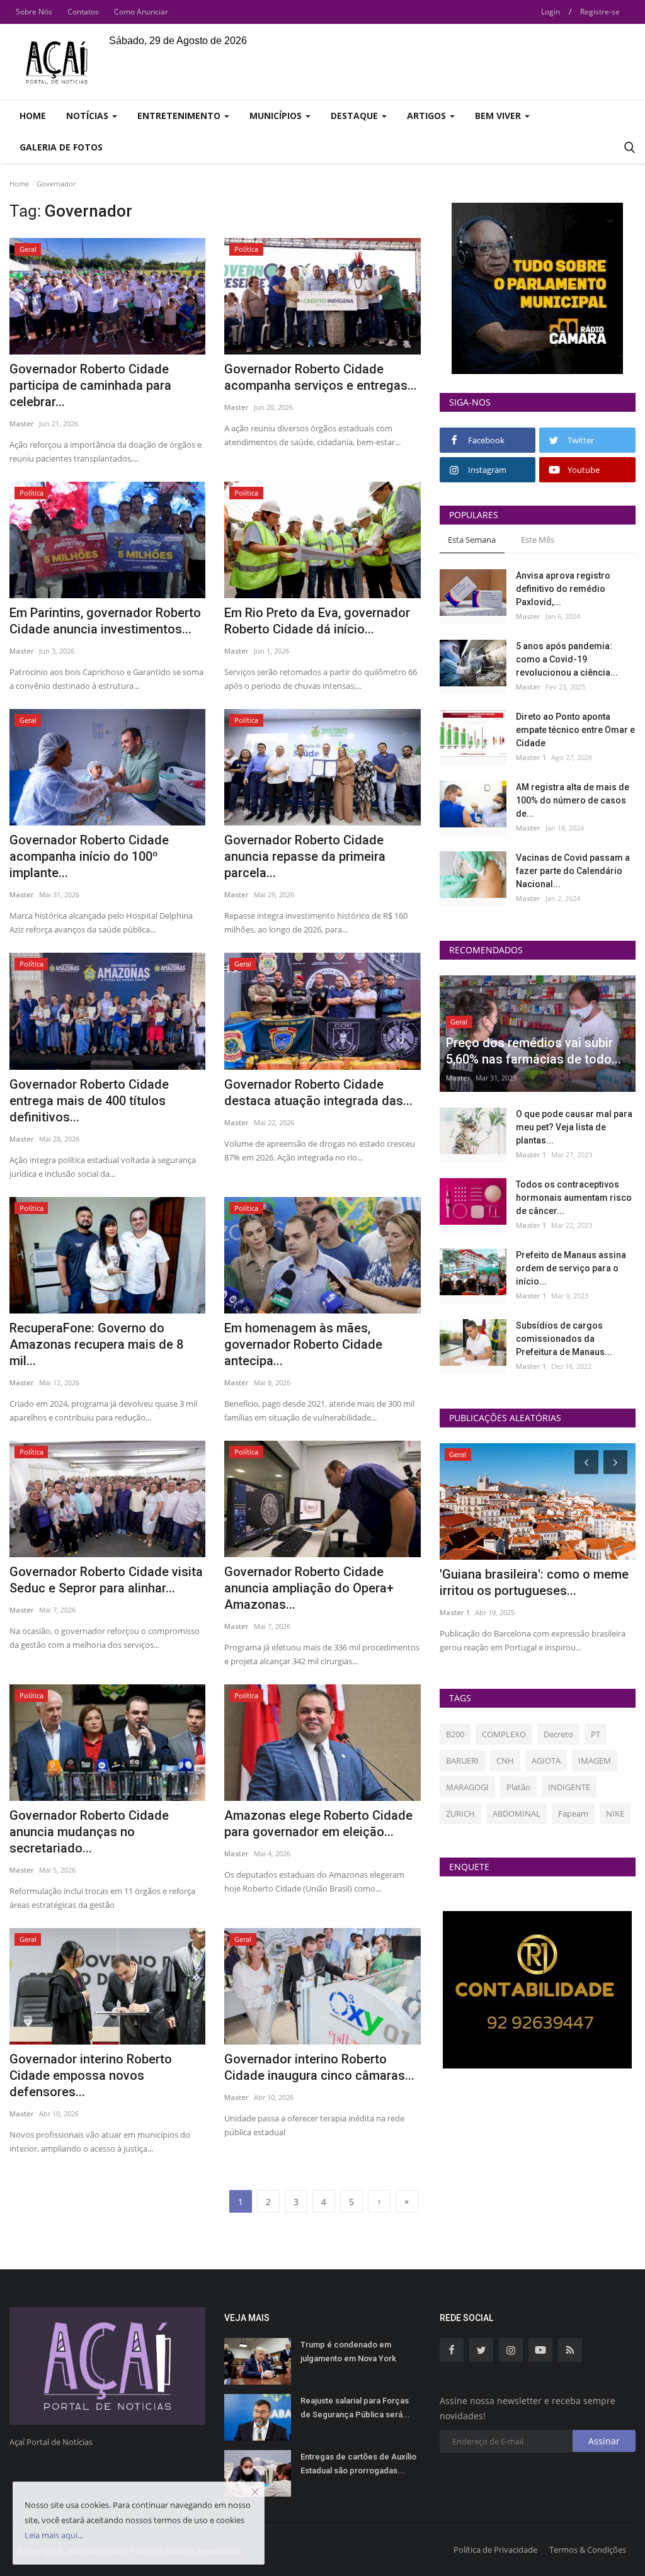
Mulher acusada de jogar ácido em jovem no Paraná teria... (528, 1582)
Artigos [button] (428, 116)
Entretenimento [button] (180, 116)
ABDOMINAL (517, 1813)
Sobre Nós (34, 12)
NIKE (615, 1813)
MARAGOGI (467, 1787)
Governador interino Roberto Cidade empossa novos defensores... (91, 2075)
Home (33, 116)
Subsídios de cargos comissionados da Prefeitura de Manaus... (564, 1339)
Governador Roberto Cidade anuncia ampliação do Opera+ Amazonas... (309, 1588)
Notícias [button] (88, 116)
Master (22, 423)
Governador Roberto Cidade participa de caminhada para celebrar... (90, 385)
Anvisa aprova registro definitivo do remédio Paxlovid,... (563, 589)
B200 (455, 1734)
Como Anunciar (141, 12)
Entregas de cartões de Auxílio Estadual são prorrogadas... (358, 2464)
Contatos (83, 12)
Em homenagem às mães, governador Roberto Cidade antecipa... (303, 1344)
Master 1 (531, 757)
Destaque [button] (356, 116)
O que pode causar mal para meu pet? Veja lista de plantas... (574, 1127)
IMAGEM (595, 1761)
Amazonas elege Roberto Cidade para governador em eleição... (318, 1824)
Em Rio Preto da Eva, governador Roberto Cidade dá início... (317, 621)
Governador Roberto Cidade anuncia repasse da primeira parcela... (305, 856)
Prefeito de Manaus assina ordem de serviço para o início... (571, 1268)
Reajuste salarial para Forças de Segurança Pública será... (355, 2408)
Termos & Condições (588, 2550)
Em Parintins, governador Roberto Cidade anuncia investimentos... (105, 621)
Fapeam (573, 1813)
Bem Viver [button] (499, 116)
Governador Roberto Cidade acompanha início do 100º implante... (89, 856)
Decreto (558, 1734)
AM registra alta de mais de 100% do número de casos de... (573, 800)
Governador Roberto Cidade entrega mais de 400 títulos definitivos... (89, 1101)
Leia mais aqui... (54, 2535)
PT (596, 1734)
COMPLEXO (504, 1734)
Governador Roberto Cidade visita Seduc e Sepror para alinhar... (106, 1580)
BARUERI (462, 1761)
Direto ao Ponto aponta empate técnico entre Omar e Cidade (575, 730)
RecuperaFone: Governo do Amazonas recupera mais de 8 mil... (96, 1344)
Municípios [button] (277, 116)
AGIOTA (546, 1761)
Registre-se (600, 12)
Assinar (604, 2441)
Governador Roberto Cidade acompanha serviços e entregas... (321, 377)
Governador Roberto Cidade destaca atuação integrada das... (318, 1092)
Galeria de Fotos (61, 147)
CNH (505, 1761)
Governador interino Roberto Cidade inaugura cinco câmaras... (319, 2067)
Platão (518, 1787)
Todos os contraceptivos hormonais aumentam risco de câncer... (574, 1198)
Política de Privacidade (495, 2550)
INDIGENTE (569, 1787)
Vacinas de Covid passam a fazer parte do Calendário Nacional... (573, 871)
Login (551, 12)
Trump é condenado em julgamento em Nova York (348, 2352)
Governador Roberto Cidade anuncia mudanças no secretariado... (89, 1832)
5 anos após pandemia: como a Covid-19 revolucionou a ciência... (567, 659)
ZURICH (460, 1813)
